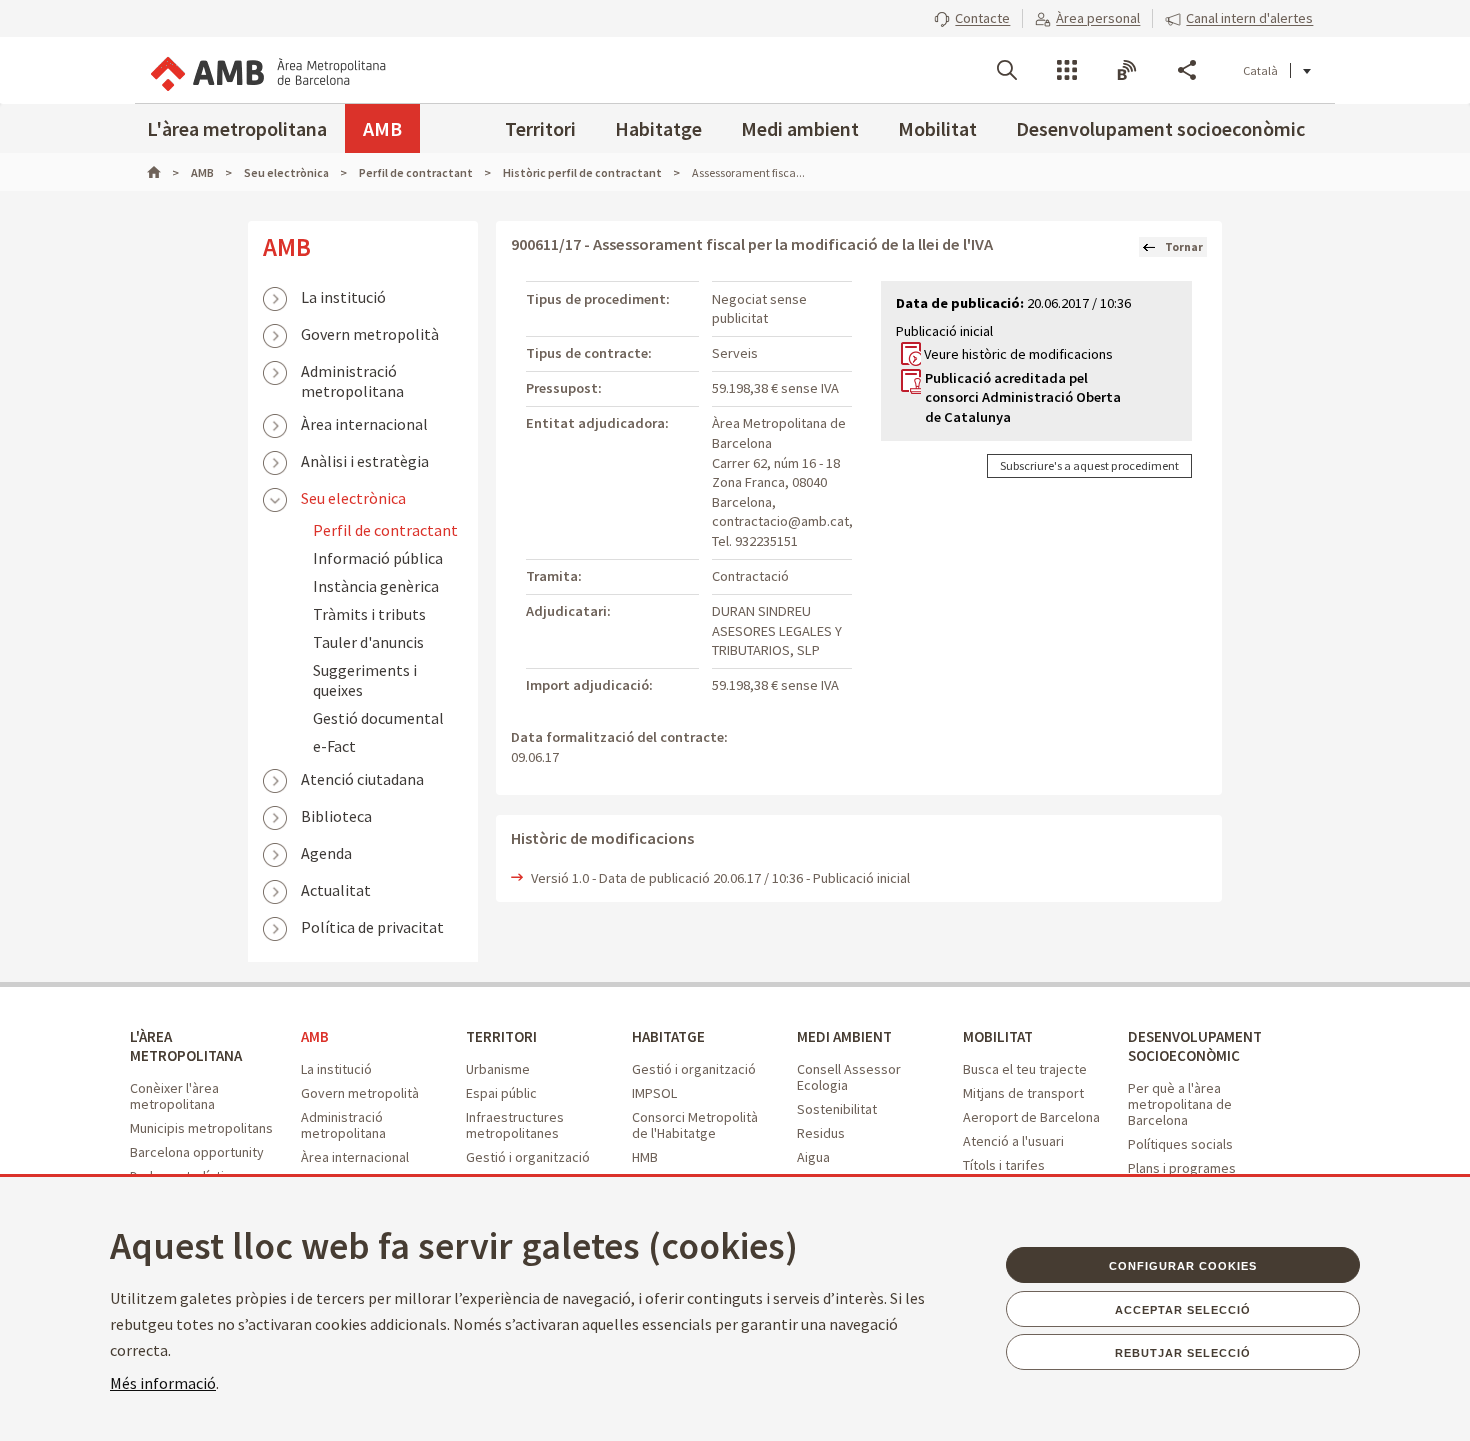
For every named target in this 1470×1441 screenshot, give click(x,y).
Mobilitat (937, 128)
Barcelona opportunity (197, 1152)
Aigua (813, 1157)
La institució (343, 297)
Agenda (326, 853)
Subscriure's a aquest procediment (1089, 465)
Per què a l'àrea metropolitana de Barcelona (1180, 1104)
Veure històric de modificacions (1018, 354)
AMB (382, 128)
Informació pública (378, 558)
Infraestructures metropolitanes (515, 1125)
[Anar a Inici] (163, 172)
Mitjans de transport (1023, 1093)
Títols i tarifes (1004, 1165)
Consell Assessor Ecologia (849, 1077)
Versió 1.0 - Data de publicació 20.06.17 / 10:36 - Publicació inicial (720, 878)
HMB (645, 1157)
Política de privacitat (372, 927)
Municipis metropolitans (201, 1128)
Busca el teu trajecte (1025, 1069)
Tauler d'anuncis (368, 642)
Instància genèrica (376, 586)
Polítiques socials (1180, 1144)
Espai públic (501, 1093)
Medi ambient (800, 128)
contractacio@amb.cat (780, 521)
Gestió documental (378, 718)
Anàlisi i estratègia (365, 461)
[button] (972, 18)
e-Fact (334, 746)
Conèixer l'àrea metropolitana (174, 1096)
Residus (821, 1133)
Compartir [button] (1187, 70)
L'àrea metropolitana (237, 128)
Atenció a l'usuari (1013, 1141)
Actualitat (336, 890)
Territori (540, 128)
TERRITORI (501, 1036)
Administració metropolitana (352, 373)
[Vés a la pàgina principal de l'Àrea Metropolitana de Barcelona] (267, 70)
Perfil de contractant (385, 530)
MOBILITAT (998, 1036)
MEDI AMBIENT (844, 1036)
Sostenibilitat (837, 1109)
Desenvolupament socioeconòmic (1160, 128)
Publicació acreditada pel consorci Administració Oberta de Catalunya (1023, 397)
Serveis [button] (1067, 70)
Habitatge (658, 128)
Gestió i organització (528, 1157)
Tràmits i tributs (369, 614)
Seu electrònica (353, 498)
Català (1260, 70)
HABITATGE (668, 1036)
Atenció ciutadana (362, 779)
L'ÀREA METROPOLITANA (186, 1046)
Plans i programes (1182, 1168)
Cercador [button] (1007, 70)
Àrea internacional (364, 424)
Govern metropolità (370, 334)
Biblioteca (336, 816)
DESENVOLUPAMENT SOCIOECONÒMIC (1195, 1046)
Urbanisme (498, 1069)
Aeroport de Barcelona (1031, 1117)
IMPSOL (654, 1093)
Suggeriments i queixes (365, 680)
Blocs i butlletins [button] (1127, 70)
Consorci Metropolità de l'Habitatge (695, 1125)
